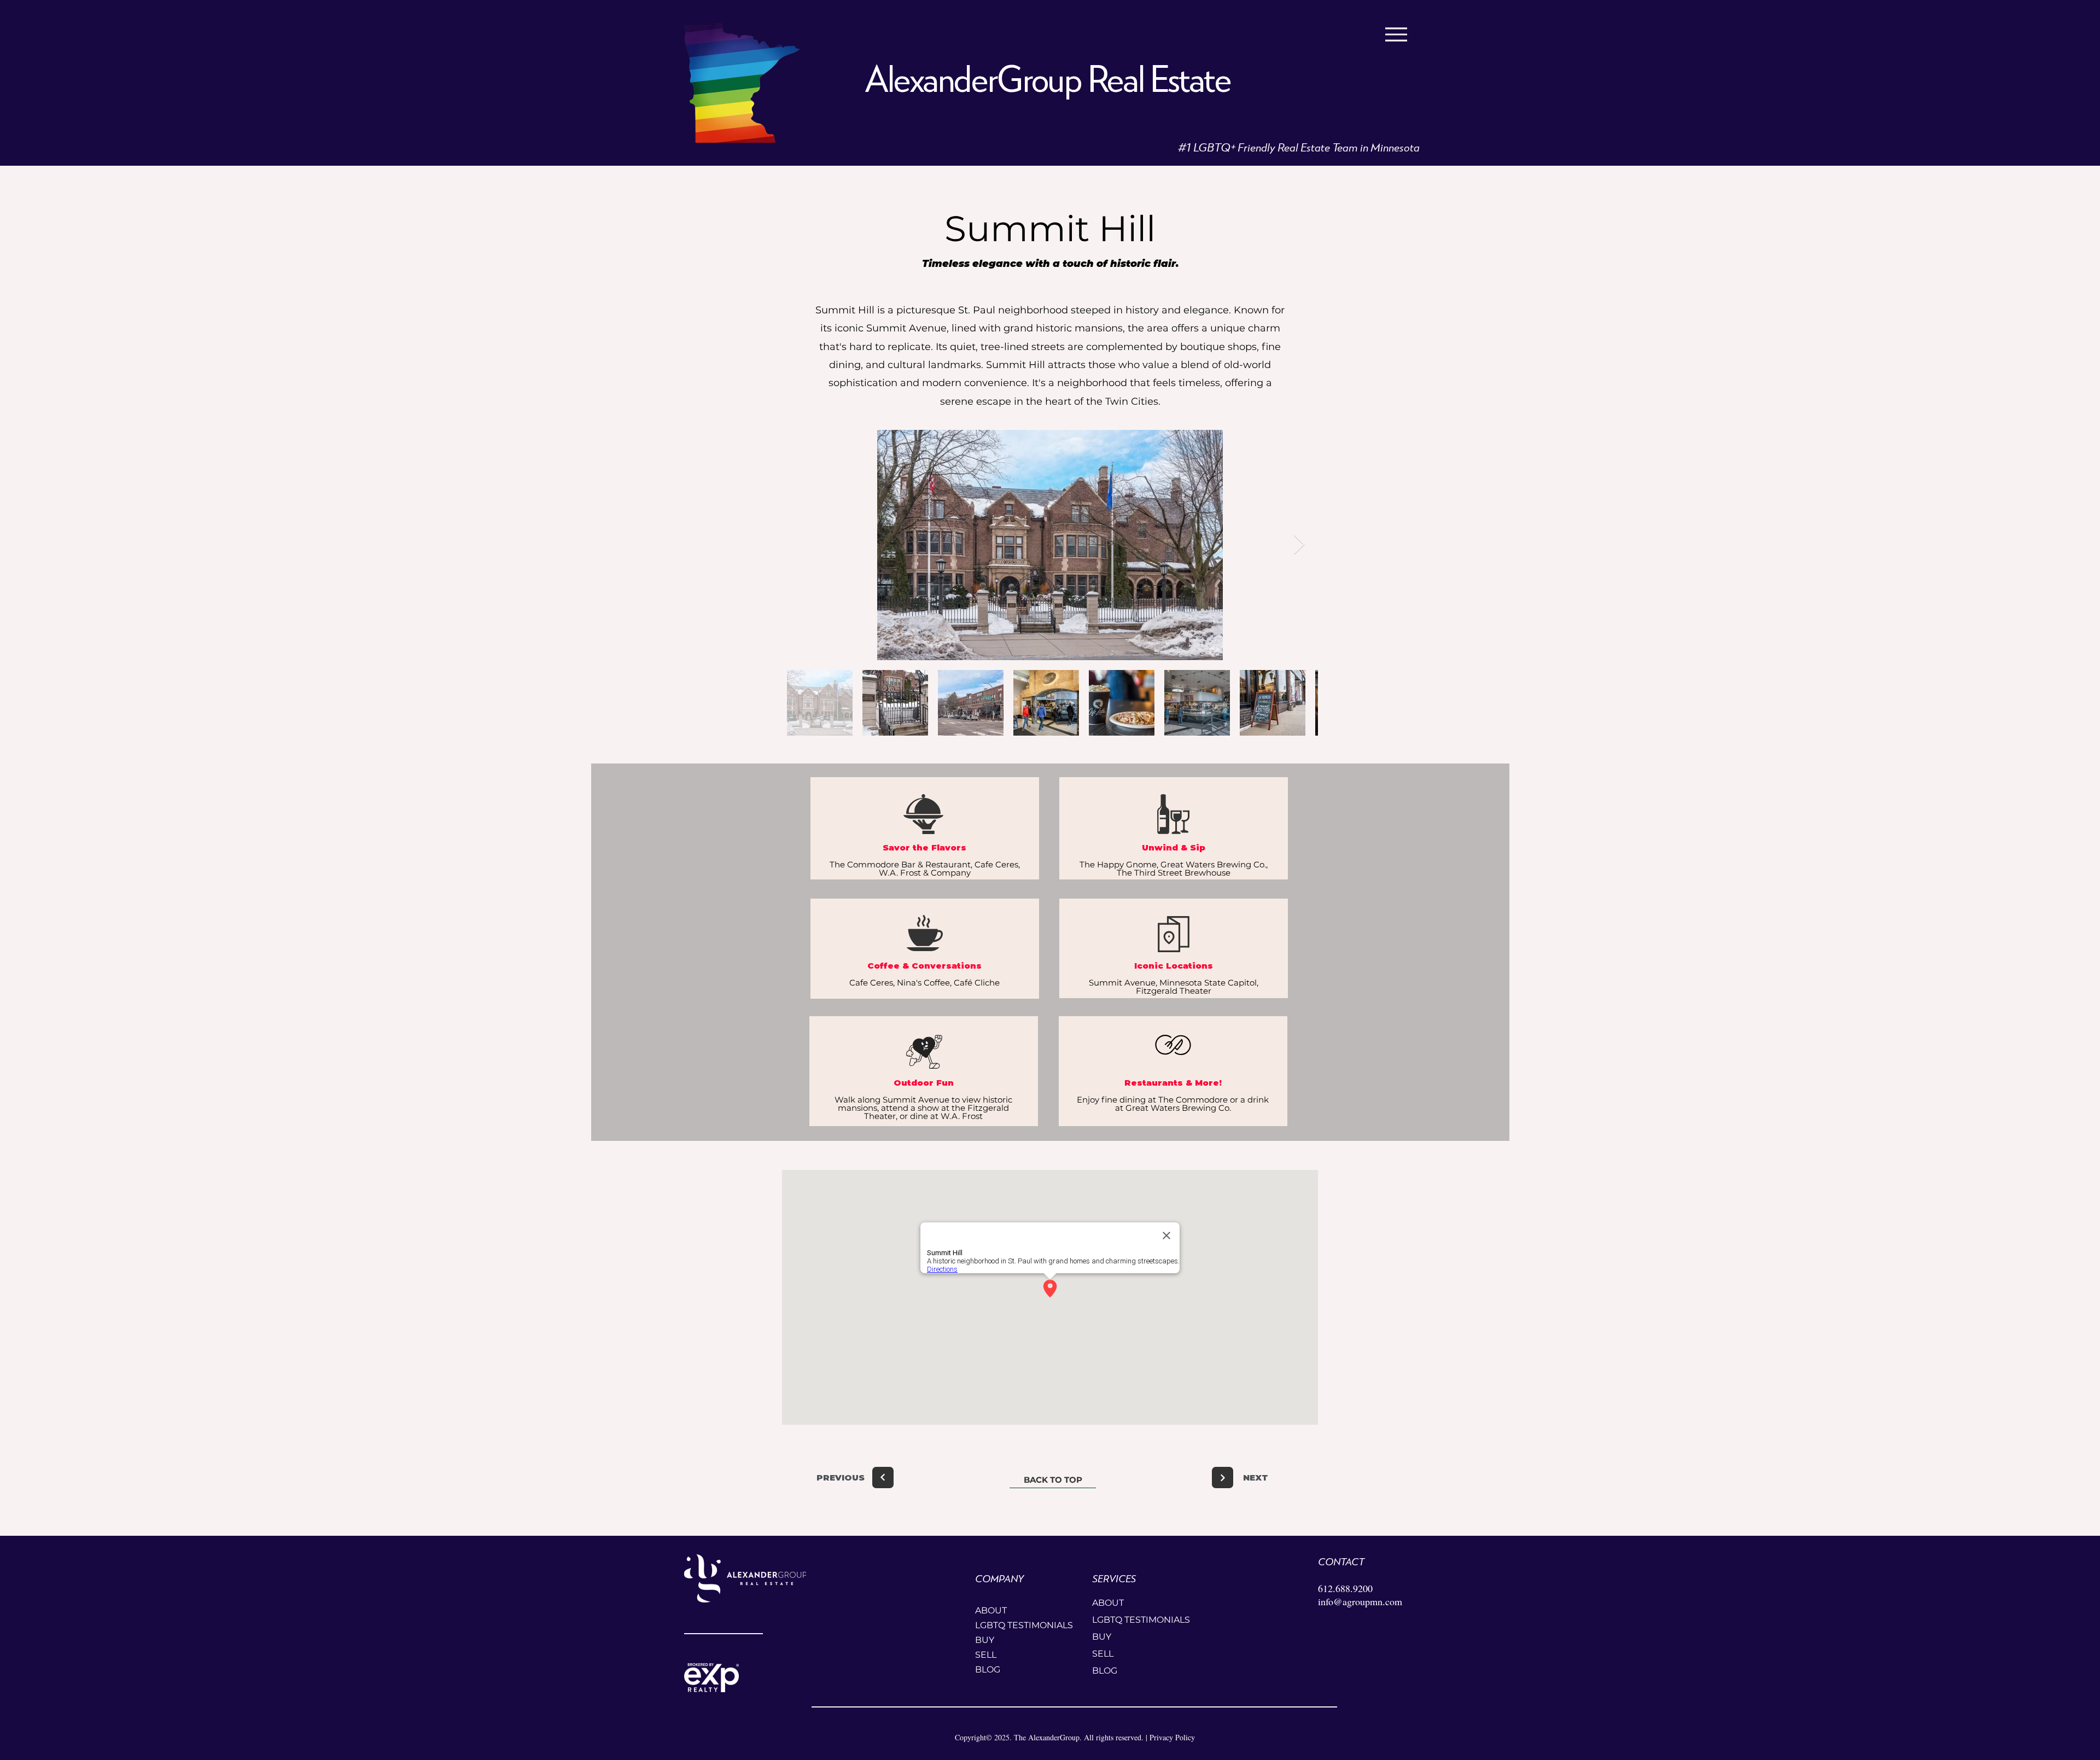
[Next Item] (1299, 545)
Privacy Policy (1172, 1737)
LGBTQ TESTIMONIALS (1014, 1625)
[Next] (883, 1478)
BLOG (988, 1669)
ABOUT (991, 1610)
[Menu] (1396, 34)
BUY (985, 1640)
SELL (986, 1655)
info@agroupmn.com (1360, 1601)
